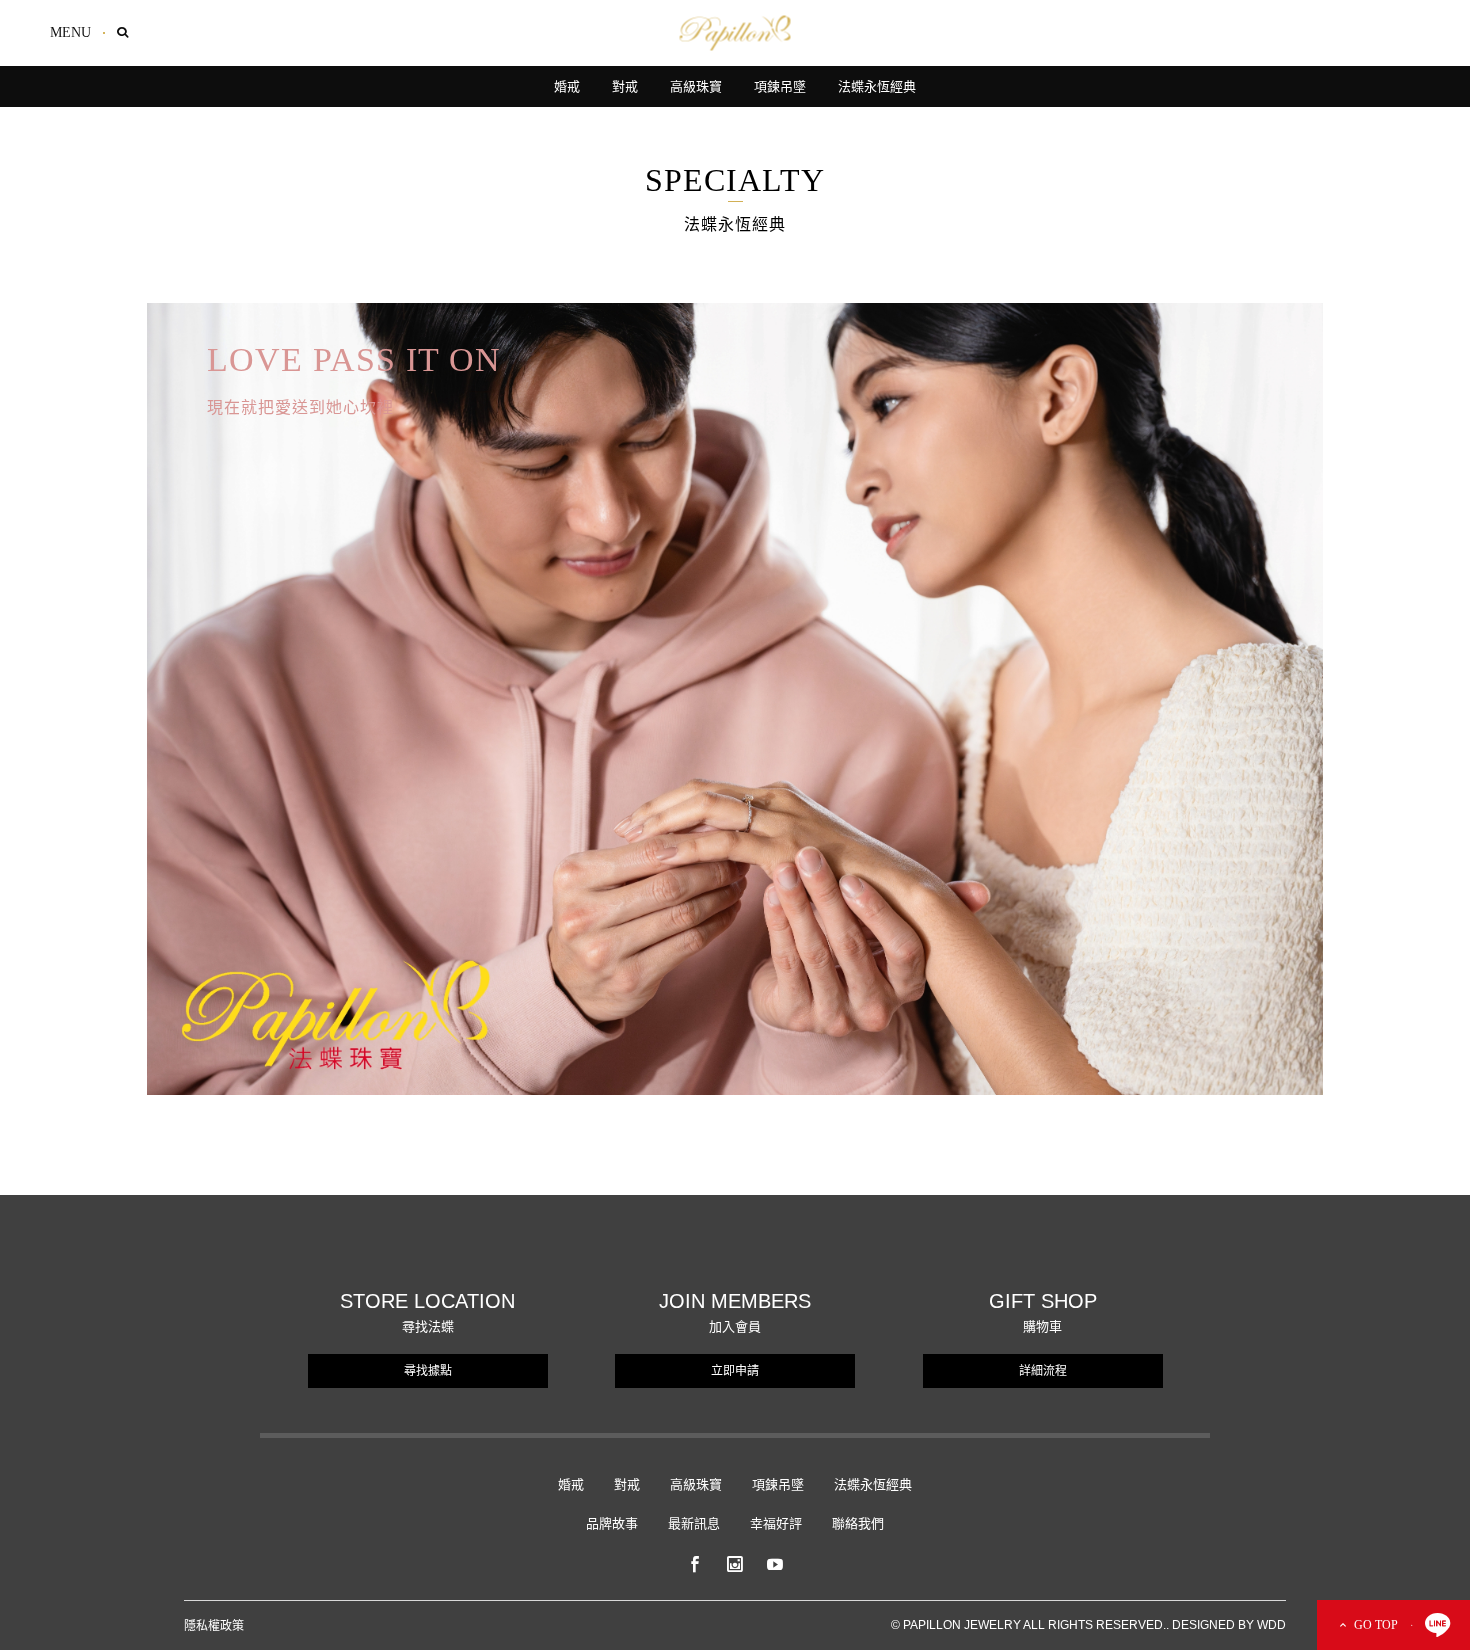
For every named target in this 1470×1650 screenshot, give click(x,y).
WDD (1271, 1625)
